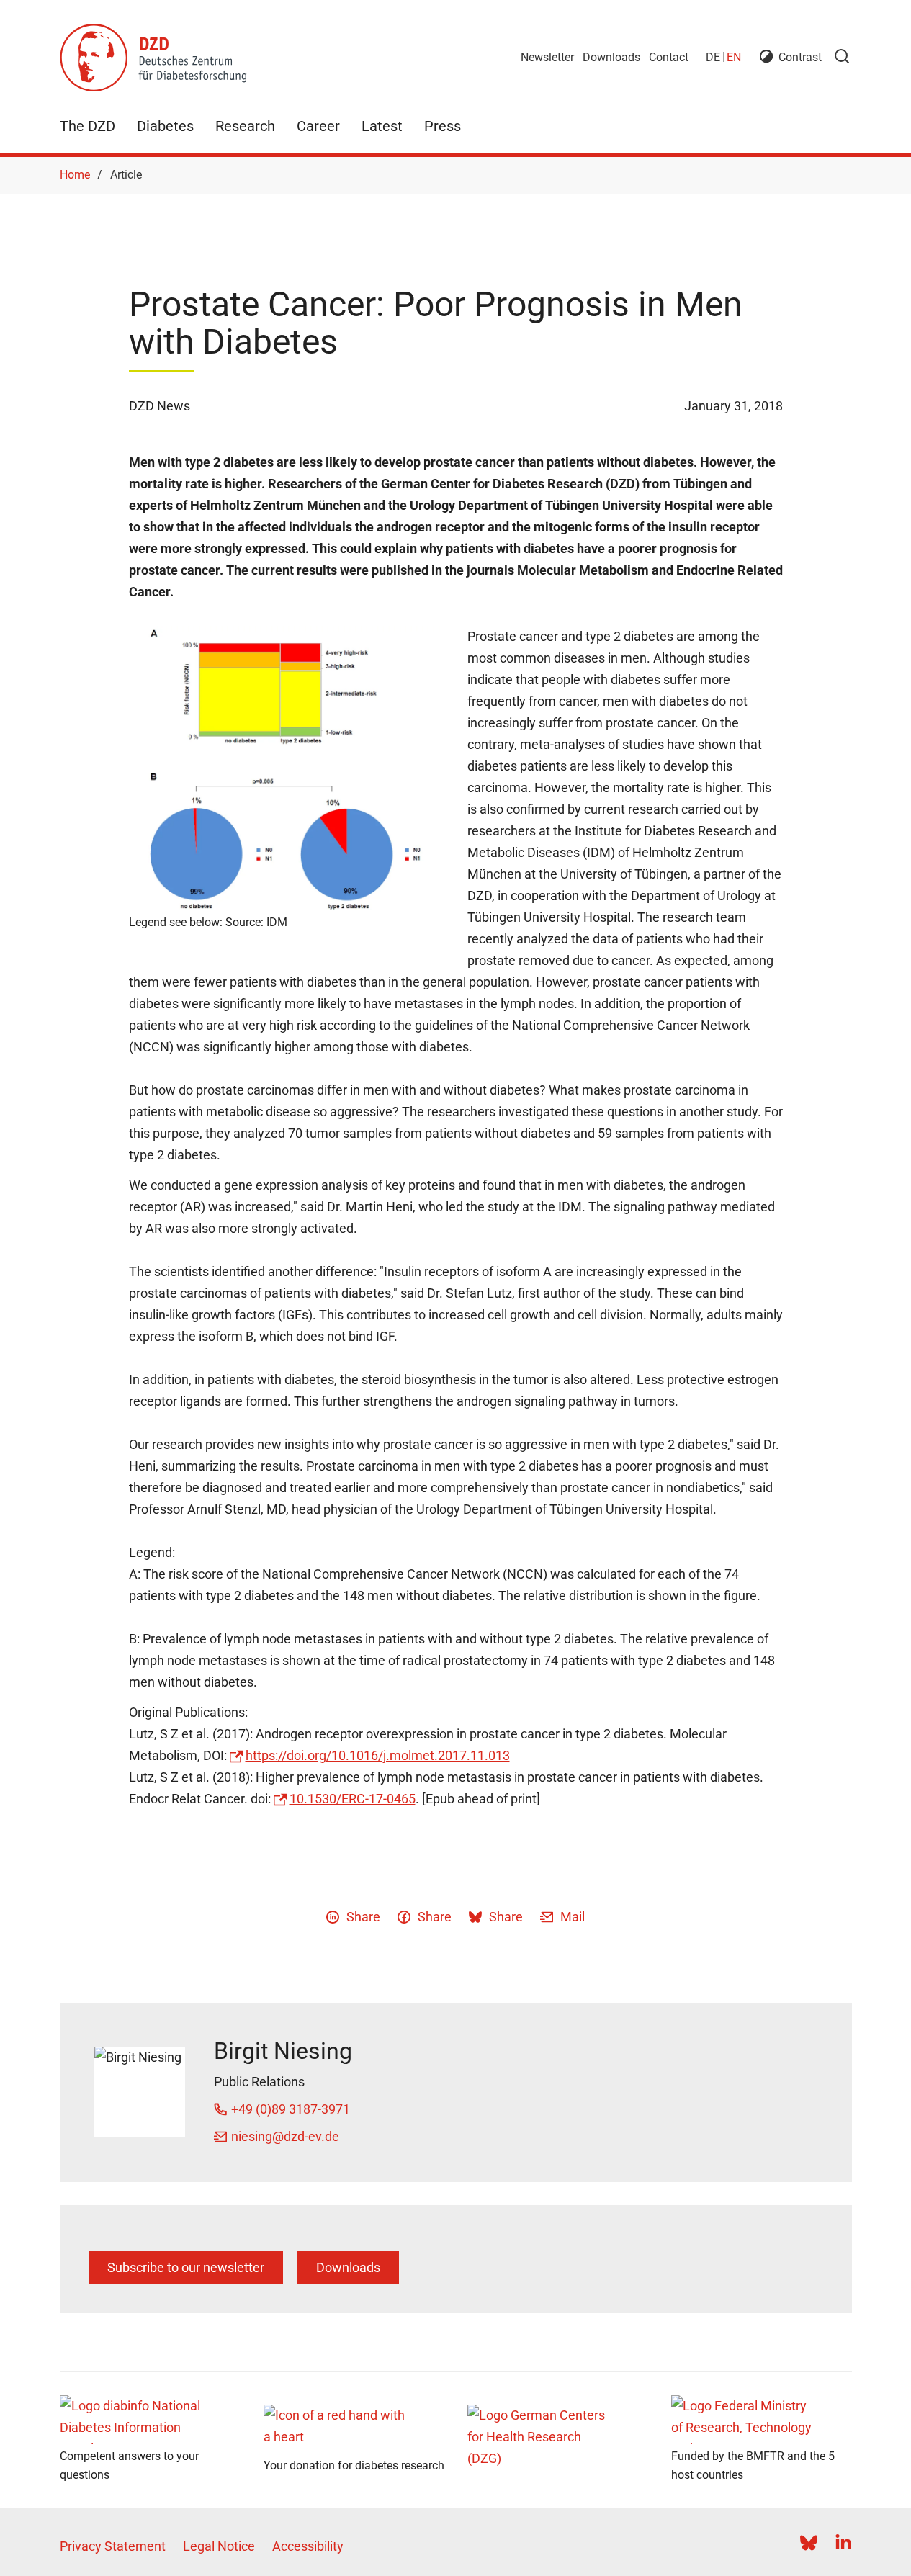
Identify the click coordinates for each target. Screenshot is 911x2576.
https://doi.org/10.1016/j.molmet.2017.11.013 (378, 1755)
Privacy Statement (113, 2546)
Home (75, 175)
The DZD (87, 126)
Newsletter (547, 57)
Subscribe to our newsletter (186, 2267)
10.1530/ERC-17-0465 (353, 1799)
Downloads (611, 57)
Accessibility (308, 2546)
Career (318, 126)
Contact (669, 57)
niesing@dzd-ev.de (285, 2136)
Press (443, 126)
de (713, 57)
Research (245, 126)
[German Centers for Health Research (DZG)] (558, 2441)
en (734, 57)
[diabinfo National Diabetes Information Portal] (150, 2420)
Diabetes (165, 126)
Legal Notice (219, 2546)
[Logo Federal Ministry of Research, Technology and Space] (762, 2420)
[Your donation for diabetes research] (354, 2429)
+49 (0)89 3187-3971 (291, 2109)
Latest (382, 126)
